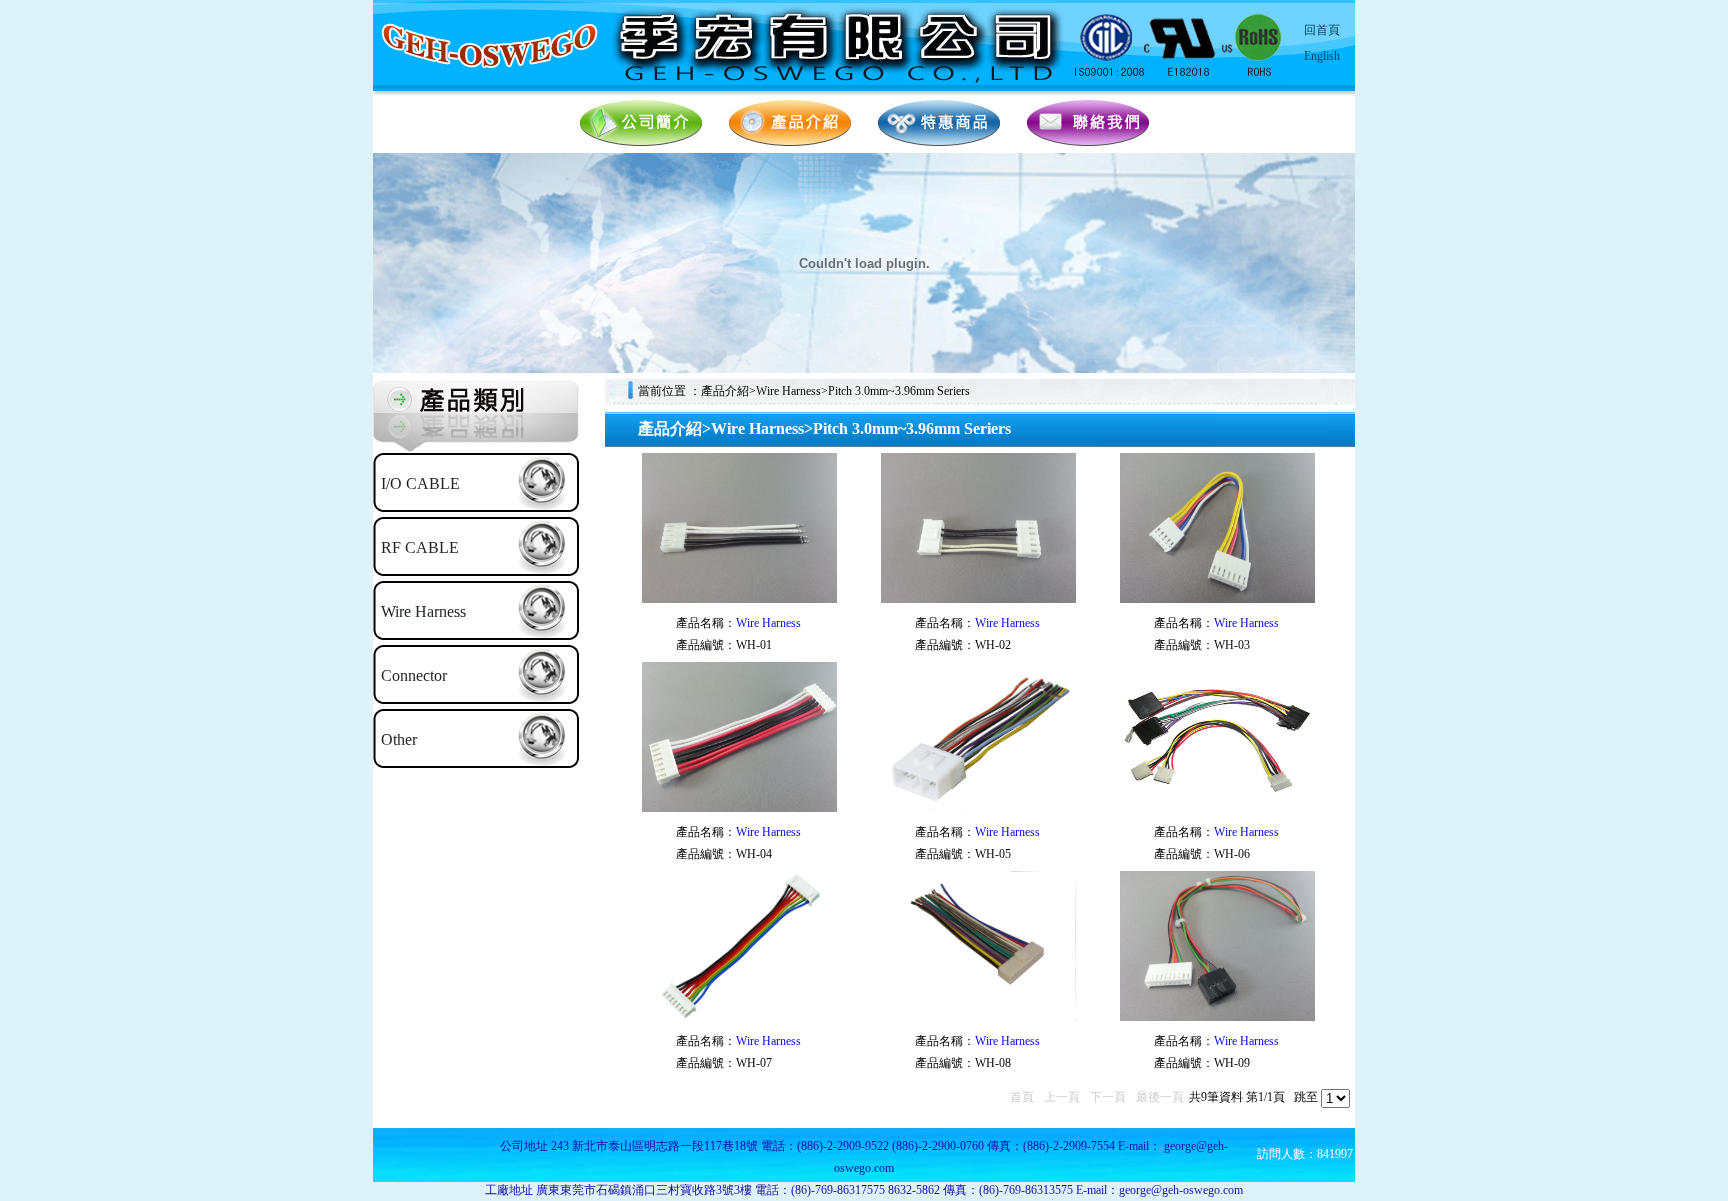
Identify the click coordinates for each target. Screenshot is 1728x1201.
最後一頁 (1160, 1097)
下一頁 (1108, 1097)
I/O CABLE (420, 483)
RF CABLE (420, 547)
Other (399, 739)
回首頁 (1322, 30)
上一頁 (1062, 1097)
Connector (414, 675)
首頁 (1022, 1097)
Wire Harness (423, 611)
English (1322, 56)
